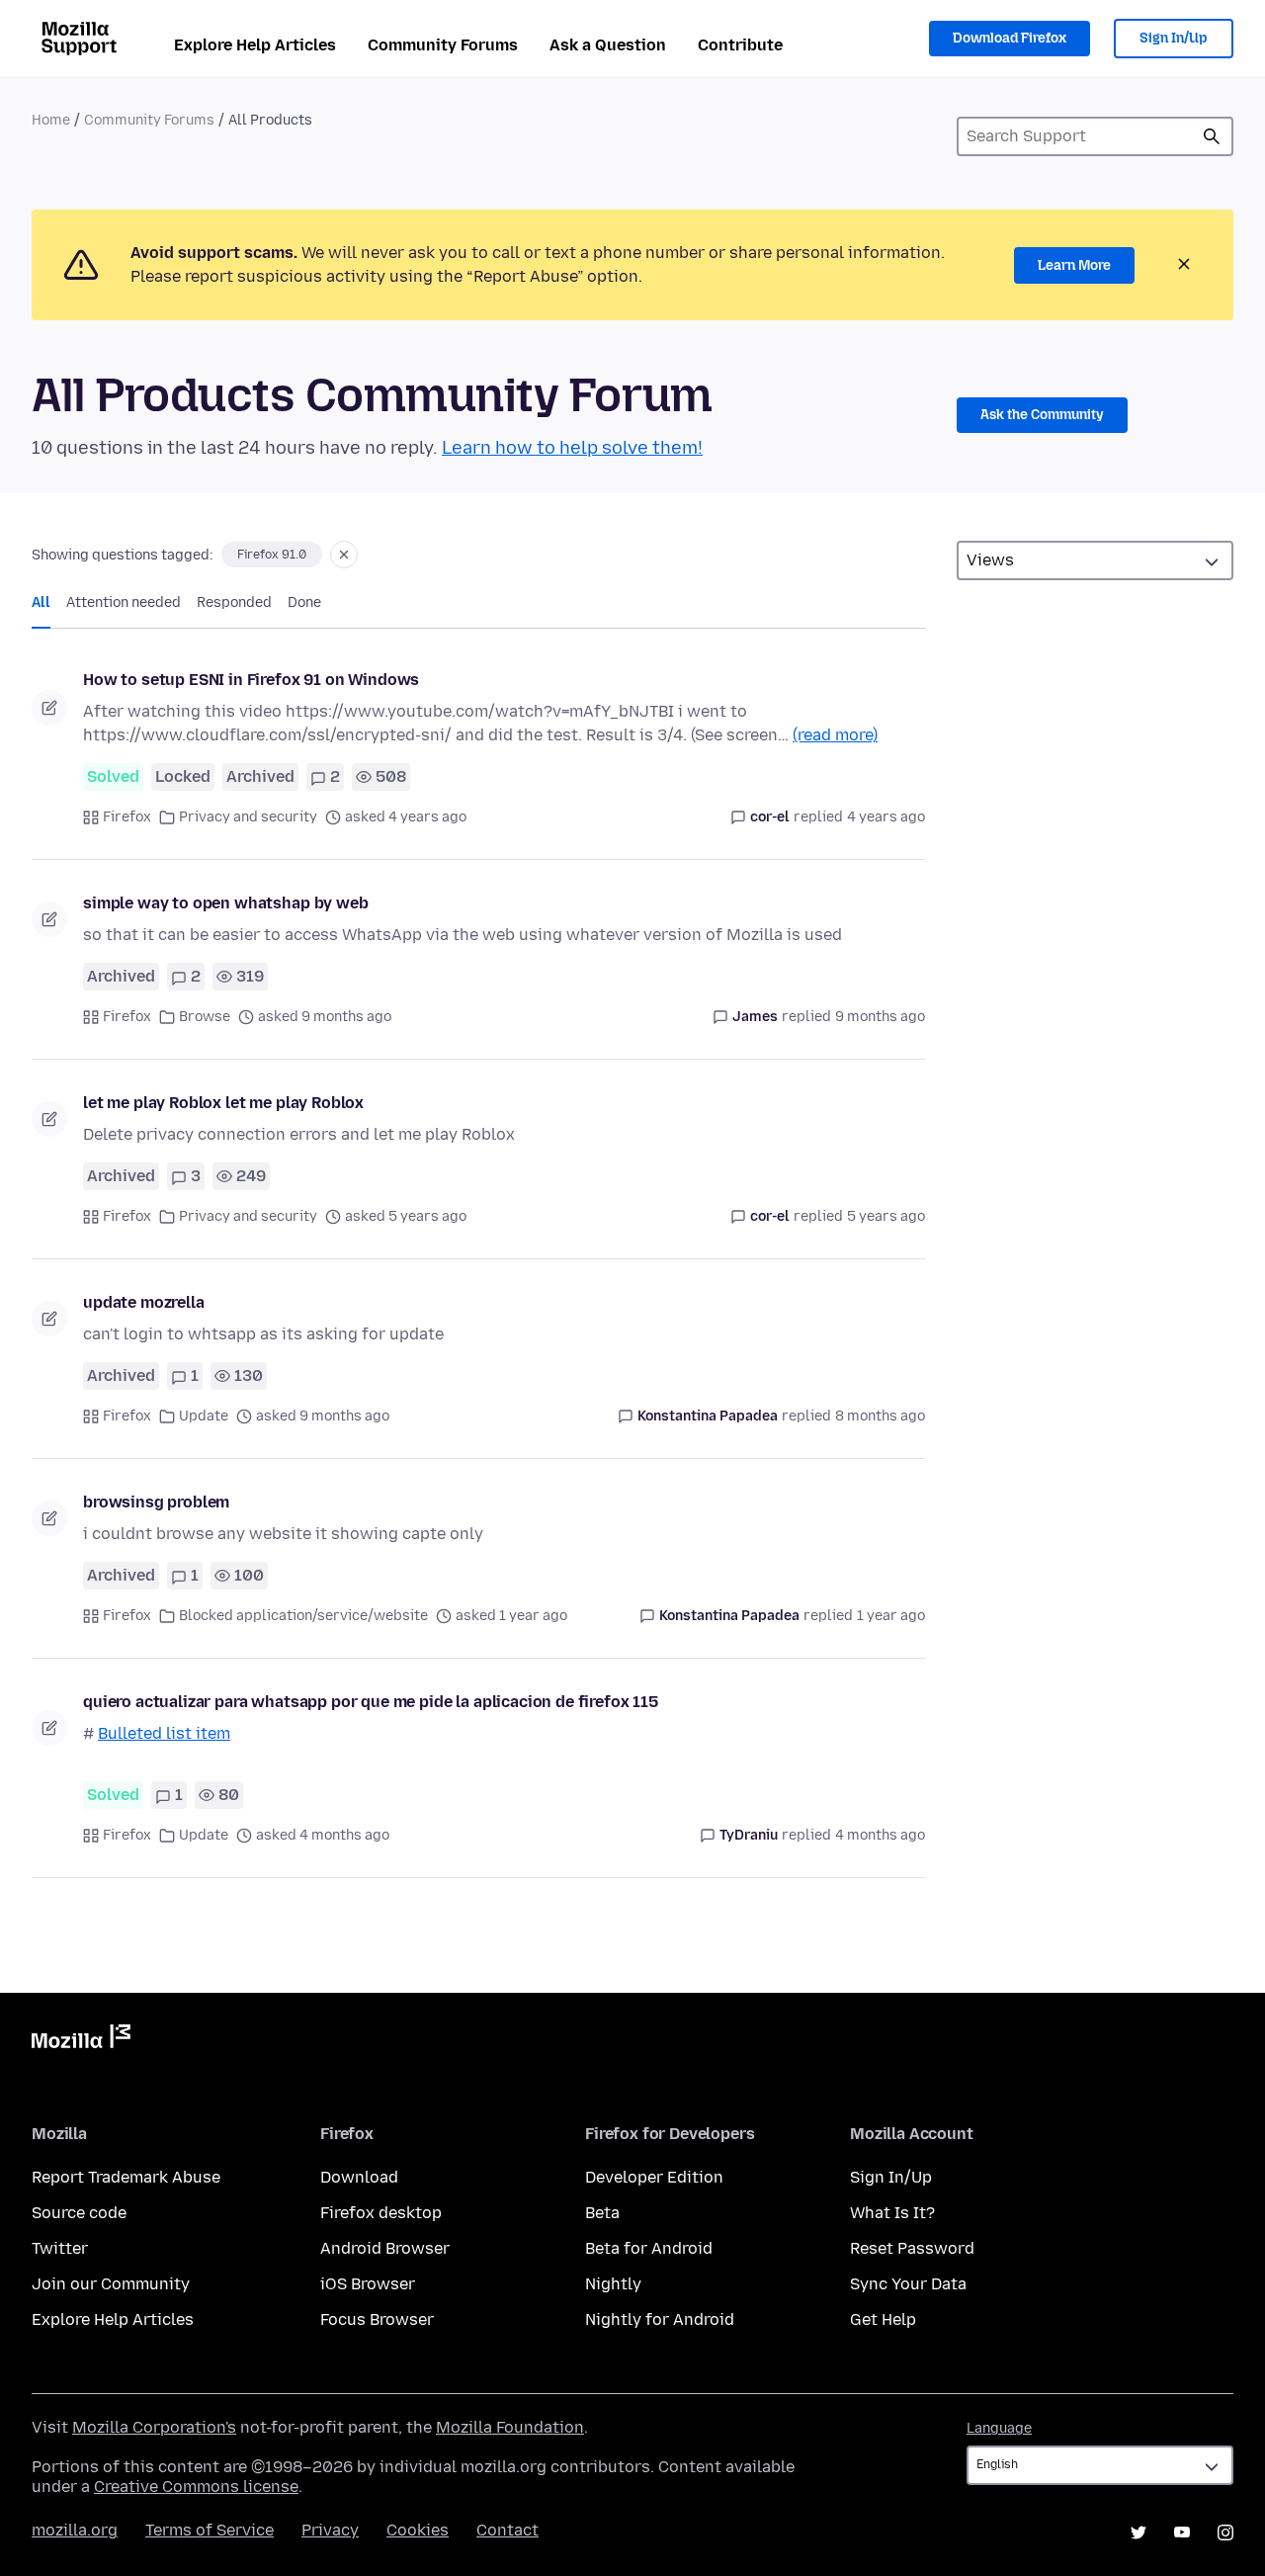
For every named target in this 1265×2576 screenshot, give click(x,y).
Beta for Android (649, 2248)
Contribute (740, 45)
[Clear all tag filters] (344, 555)
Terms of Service (210, 2530)
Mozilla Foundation (510, 2427)
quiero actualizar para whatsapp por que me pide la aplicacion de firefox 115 (371, 1702)
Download (359, 2177)
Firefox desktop (381, 2213)
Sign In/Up (1174, 38)
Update (204, 1416)
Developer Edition (654, 2177)
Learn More (1074, 265)
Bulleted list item (164, 1733)
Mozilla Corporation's (154, 2427)
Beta (602, 2213)
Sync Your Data (908, 2284)
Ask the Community (1042, 415)
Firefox (127, 817)
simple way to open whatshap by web (226, 903)
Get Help (883, 2319)
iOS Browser (368, 2284)
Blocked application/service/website (303, 1616)
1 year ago (891, 1616)
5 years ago (886, 1216)
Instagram (1225, 2533)
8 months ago (880, 1416)
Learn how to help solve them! (572, 448)
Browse (205, 1017)
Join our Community (111, 2284)
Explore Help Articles (255, 45)
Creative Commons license (196, 2487)
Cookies (418, 2530)
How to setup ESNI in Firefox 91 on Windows (251, 680)
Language (999, 2428)
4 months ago (880, 1835)
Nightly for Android (660, 2319)
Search (1212, 136)
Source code (79, 2213)
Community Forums (443, 45)
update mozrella (144, 1302)
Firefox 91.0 (272, 555)
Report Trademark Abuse (126, 2177)
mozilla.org (75, 2530)
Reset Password (912, 2248)
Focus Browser (377, 2319)
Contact (507, 2530)
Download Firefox (1010, 38)
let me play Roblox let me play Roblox (223, 1103)
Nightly (613, 2284)
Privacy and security (248, 817)
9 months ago (880, 1017)
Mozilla (81, 2040)
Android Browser (385, 2248)
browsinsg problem (156, 1502)
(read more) (835, 735)
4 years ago (886, 817)
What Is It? (892, 2213)
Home (51, 120)
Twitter (60, 2248)
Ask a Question (608, 45)
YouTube (1182, 2533)
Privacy (330, 2530)
